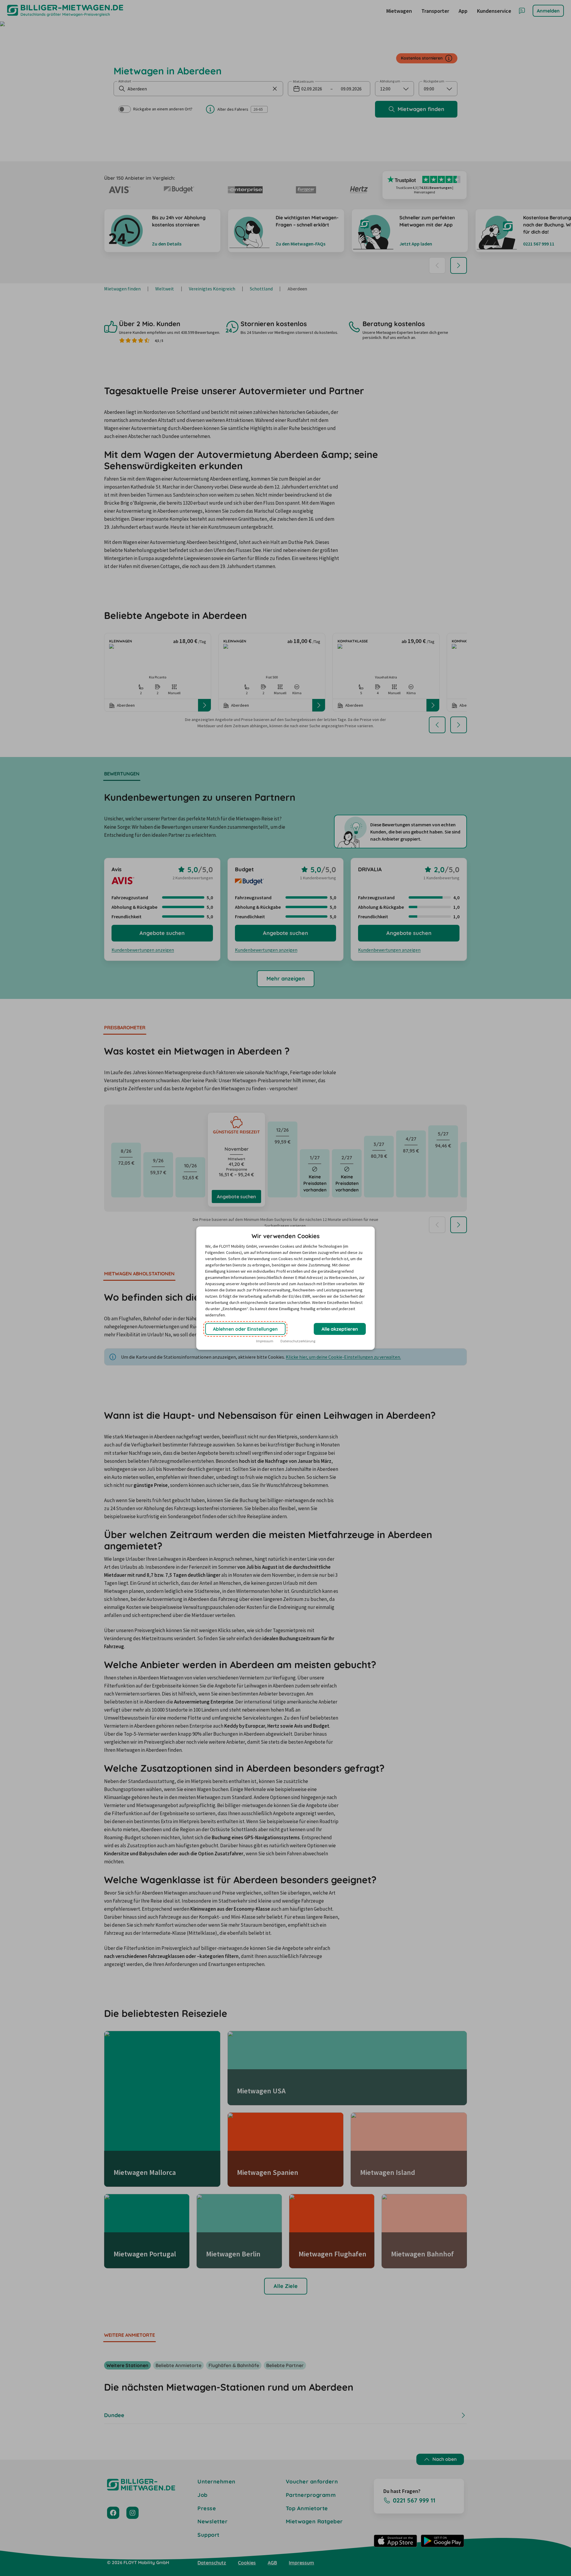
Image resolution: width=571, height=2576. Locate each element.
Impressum (265, 1341)
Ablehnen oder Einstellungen (245, 1329)
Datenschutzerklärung (298, 1341)
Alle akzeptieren (340, 1329)
